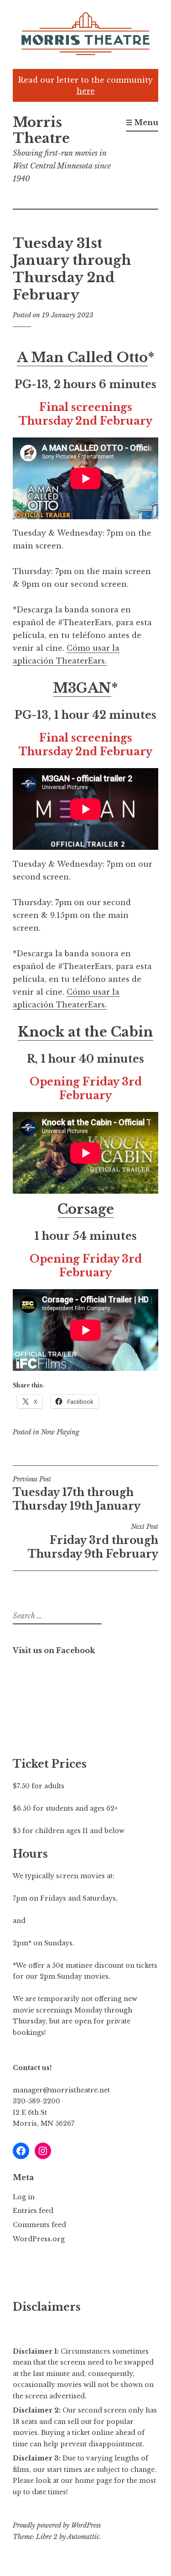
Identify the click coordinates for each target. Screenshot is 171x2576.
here (86, 91)
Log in (24, 2197)
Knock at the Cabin (85, 1032)
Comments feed (39, 2225)
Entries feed (33, 2211)
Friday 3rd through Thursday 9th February (93, 1541)
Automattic (83, 2537)
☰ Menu (142, 122)
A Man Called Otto (82, 358)
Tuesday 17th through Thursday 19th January (77, 1494)
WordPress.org (39, 2239)
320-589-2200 (36, 2101)
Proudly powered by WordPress (57, 2525)
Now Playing (60, 1432)
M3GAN (82, 688)
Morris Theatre (41, 130)
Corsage (86, 1209)
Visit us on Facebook (54, 1650)
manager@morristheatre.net (61, 2090)
